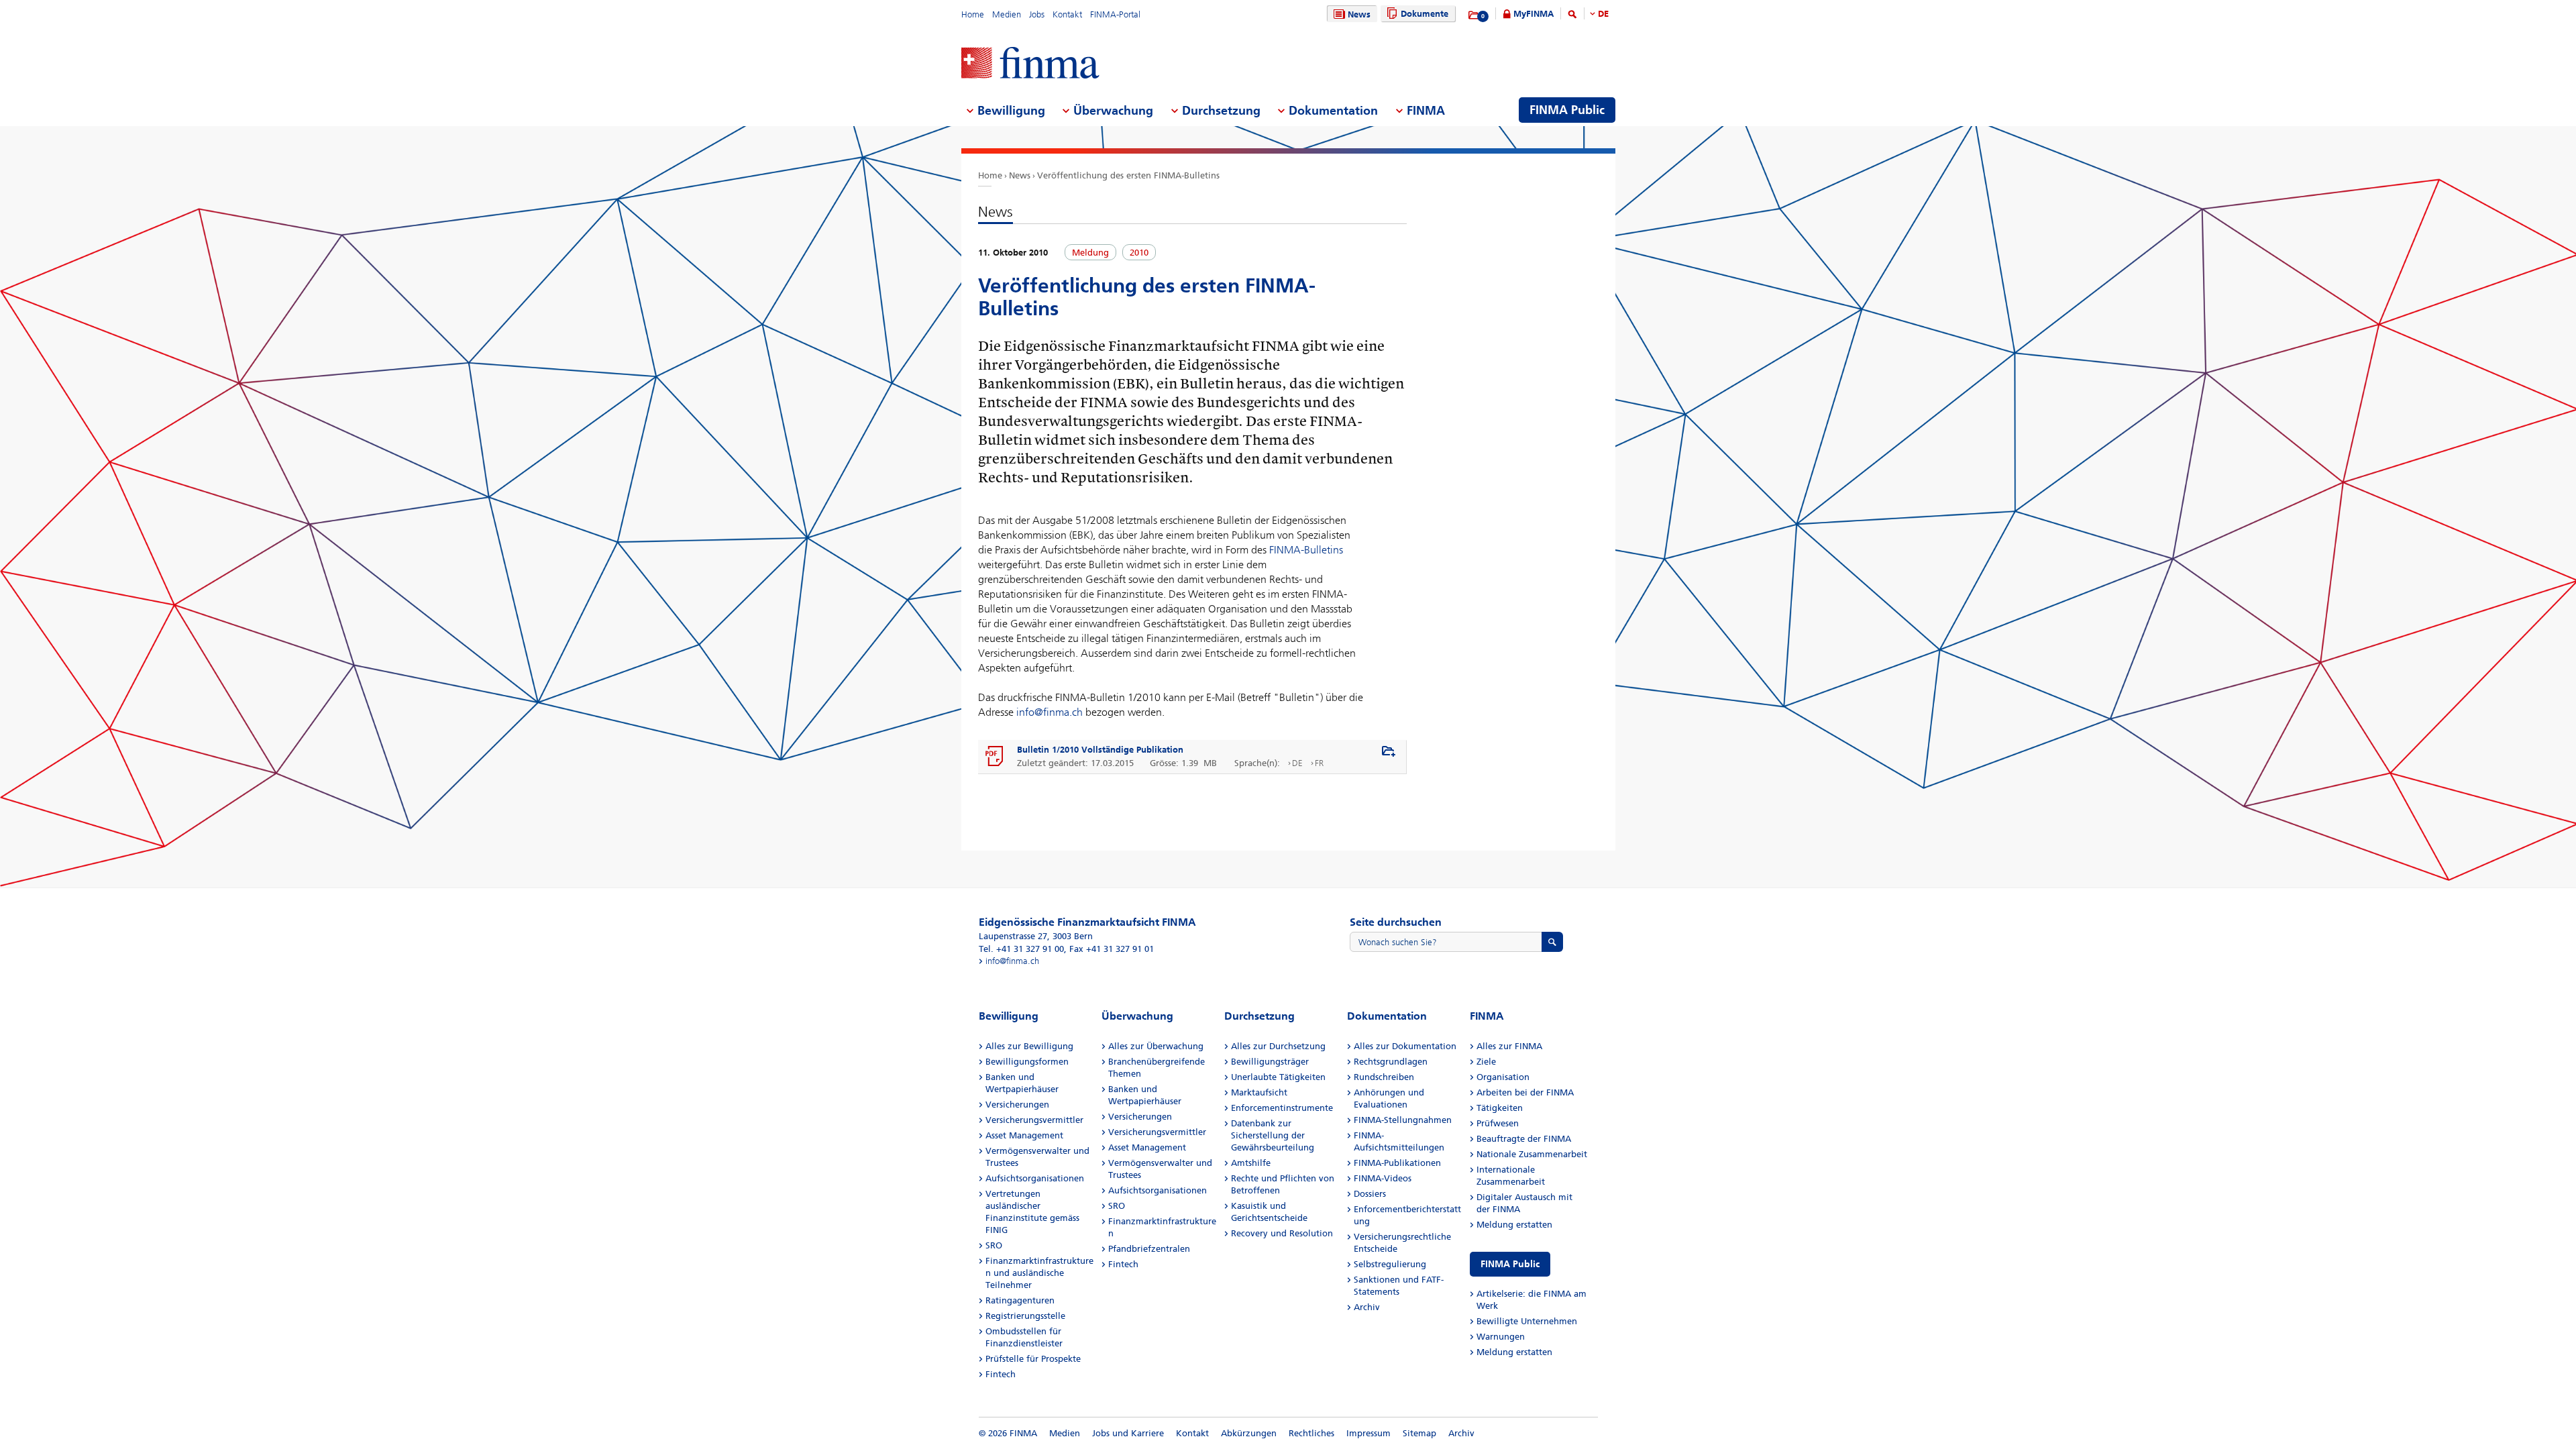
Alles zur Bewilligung (1029, 1046)
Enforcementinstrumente (1282, 1108)
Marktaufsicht (1259, 1092)
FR (1319, 763)
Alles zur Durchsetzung (1278, 1046)
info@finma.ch (1050, 712)
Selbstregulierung (1390, 1264)
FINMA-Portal (1115, 14)
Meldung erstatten (1514, 1225)
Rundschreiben (1384, 1077)
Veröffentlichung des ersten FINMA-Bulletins (1128, 175)
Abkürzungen (1249, 1433)
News (1359, 14)
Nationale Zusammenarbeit (1532, 1154)
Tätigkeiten (1500, 1108)
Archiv (1367, 1307)
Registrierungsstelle (1025, 1316)
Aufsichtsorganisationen (1035, 1178)
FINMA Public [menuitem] (1567, 110)
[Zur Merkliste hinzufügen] (1389, 752)
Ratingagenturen (1020, 1300)
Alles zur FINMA (1509, 1046)
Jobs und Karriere (1128, 1433)
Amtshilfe (1251, 1163)
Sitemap (1419, 1433)
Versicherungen (1017, 1105)
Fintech (1001, 1374)
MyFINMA (1534, 14)
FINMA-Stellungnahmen (1403, 1120)
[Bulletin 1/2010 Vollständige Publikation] (995, 757)
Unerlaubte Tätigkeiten (1278, 1077)
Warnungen (1501, 1337)
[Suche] (1572, 16)
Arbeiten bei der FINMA (1525, 1092)
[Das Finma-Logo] (1030, 64)
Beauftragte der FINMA (1524, 1139)
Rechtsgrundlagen (1391, 1062)
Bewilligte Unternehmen (1527, 1321)
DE (1603, 14)
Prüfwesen (1498, 1123)
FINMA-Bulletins (1306, 550)
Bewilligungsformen (1027, 1062)
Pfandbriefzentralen (1149, 1249)
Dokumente (1425, 14)
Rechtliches (1311, 1433)
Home (973, 14)
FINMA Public (1510, 1264)
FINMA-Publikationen (1397, 1163)
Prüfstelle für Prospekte (1033, 1359)
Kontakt (1067, 14)
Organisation (1503, 1077)
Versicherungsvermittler (1034, 1120)
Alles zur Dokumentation (1405, 1046)
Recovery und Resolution (1282, 1233)
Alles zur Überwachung (1156, 1046)
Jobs (1037, 14)
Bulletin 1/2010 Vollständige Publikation (1100, 750)
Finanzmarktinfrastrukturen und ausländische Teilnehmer (1039, 1273)
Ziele (1486, 1062)
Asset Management (1024, 1135)
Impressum (1368, 1433)
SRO (994, 1245)
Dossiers (1370, 1194)
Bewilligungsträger (1270, 1062)
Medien (1007, 14)
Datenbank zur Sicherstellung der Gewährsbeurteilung (1273, 1135)
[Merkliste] (1474, 15)
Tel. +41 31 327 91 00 (1021, 949)
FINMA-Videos (1383, 1178)
